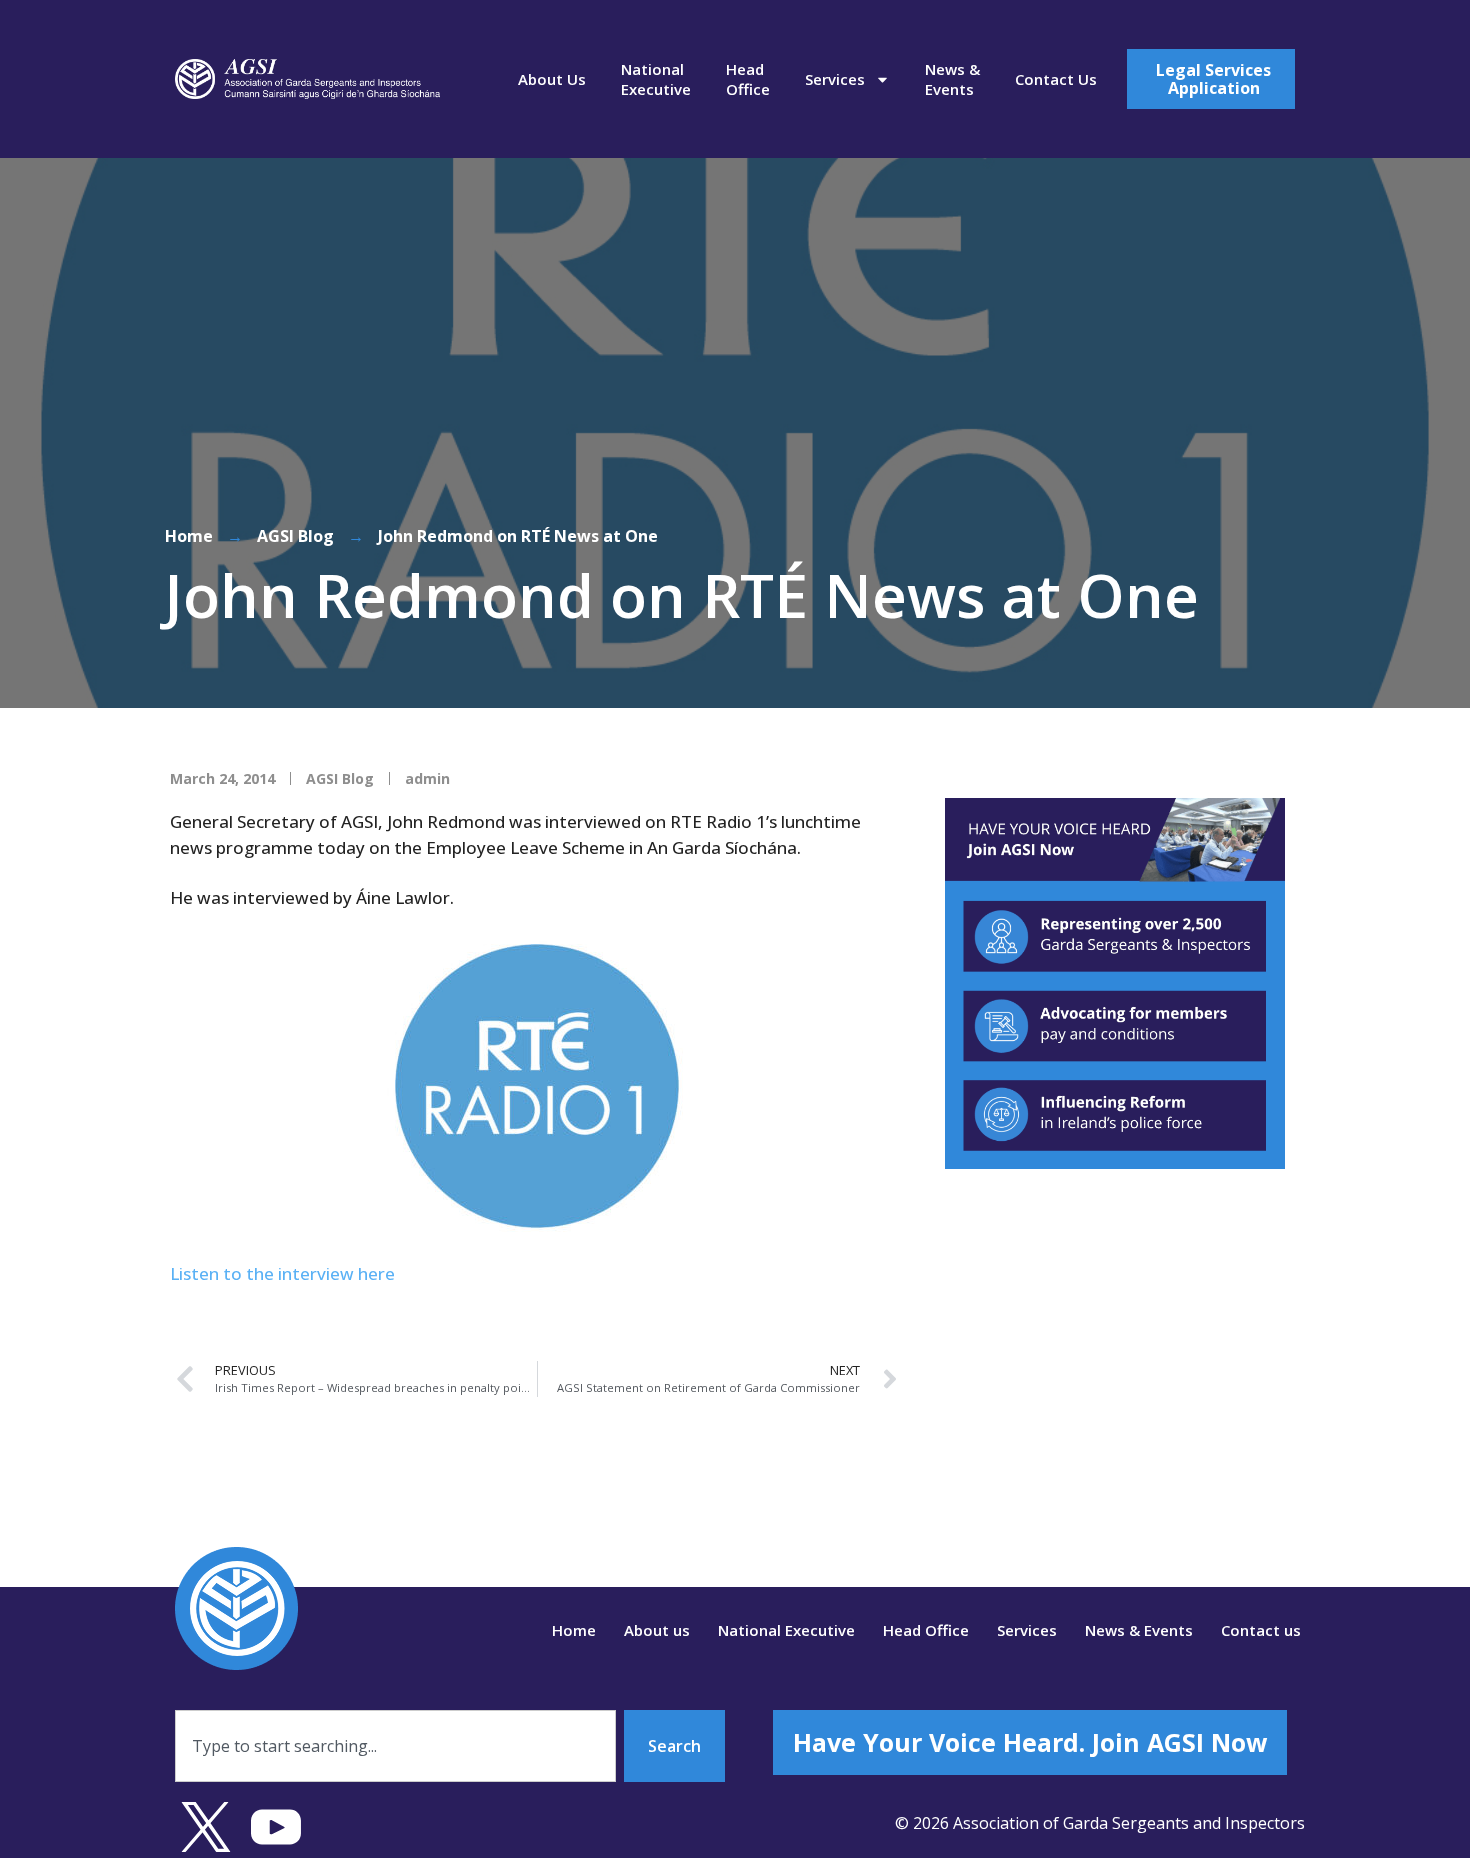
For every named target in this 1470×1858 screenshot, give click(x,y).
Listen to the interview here (282, 1273)
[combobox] (395, 1746)
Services (835, 79)
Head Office (748, 79)
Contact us (1056, 79)
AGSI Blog (295, 536)
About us (552, 79)
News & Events (952, 79)
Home (189, 536)
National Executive (656, 79)
